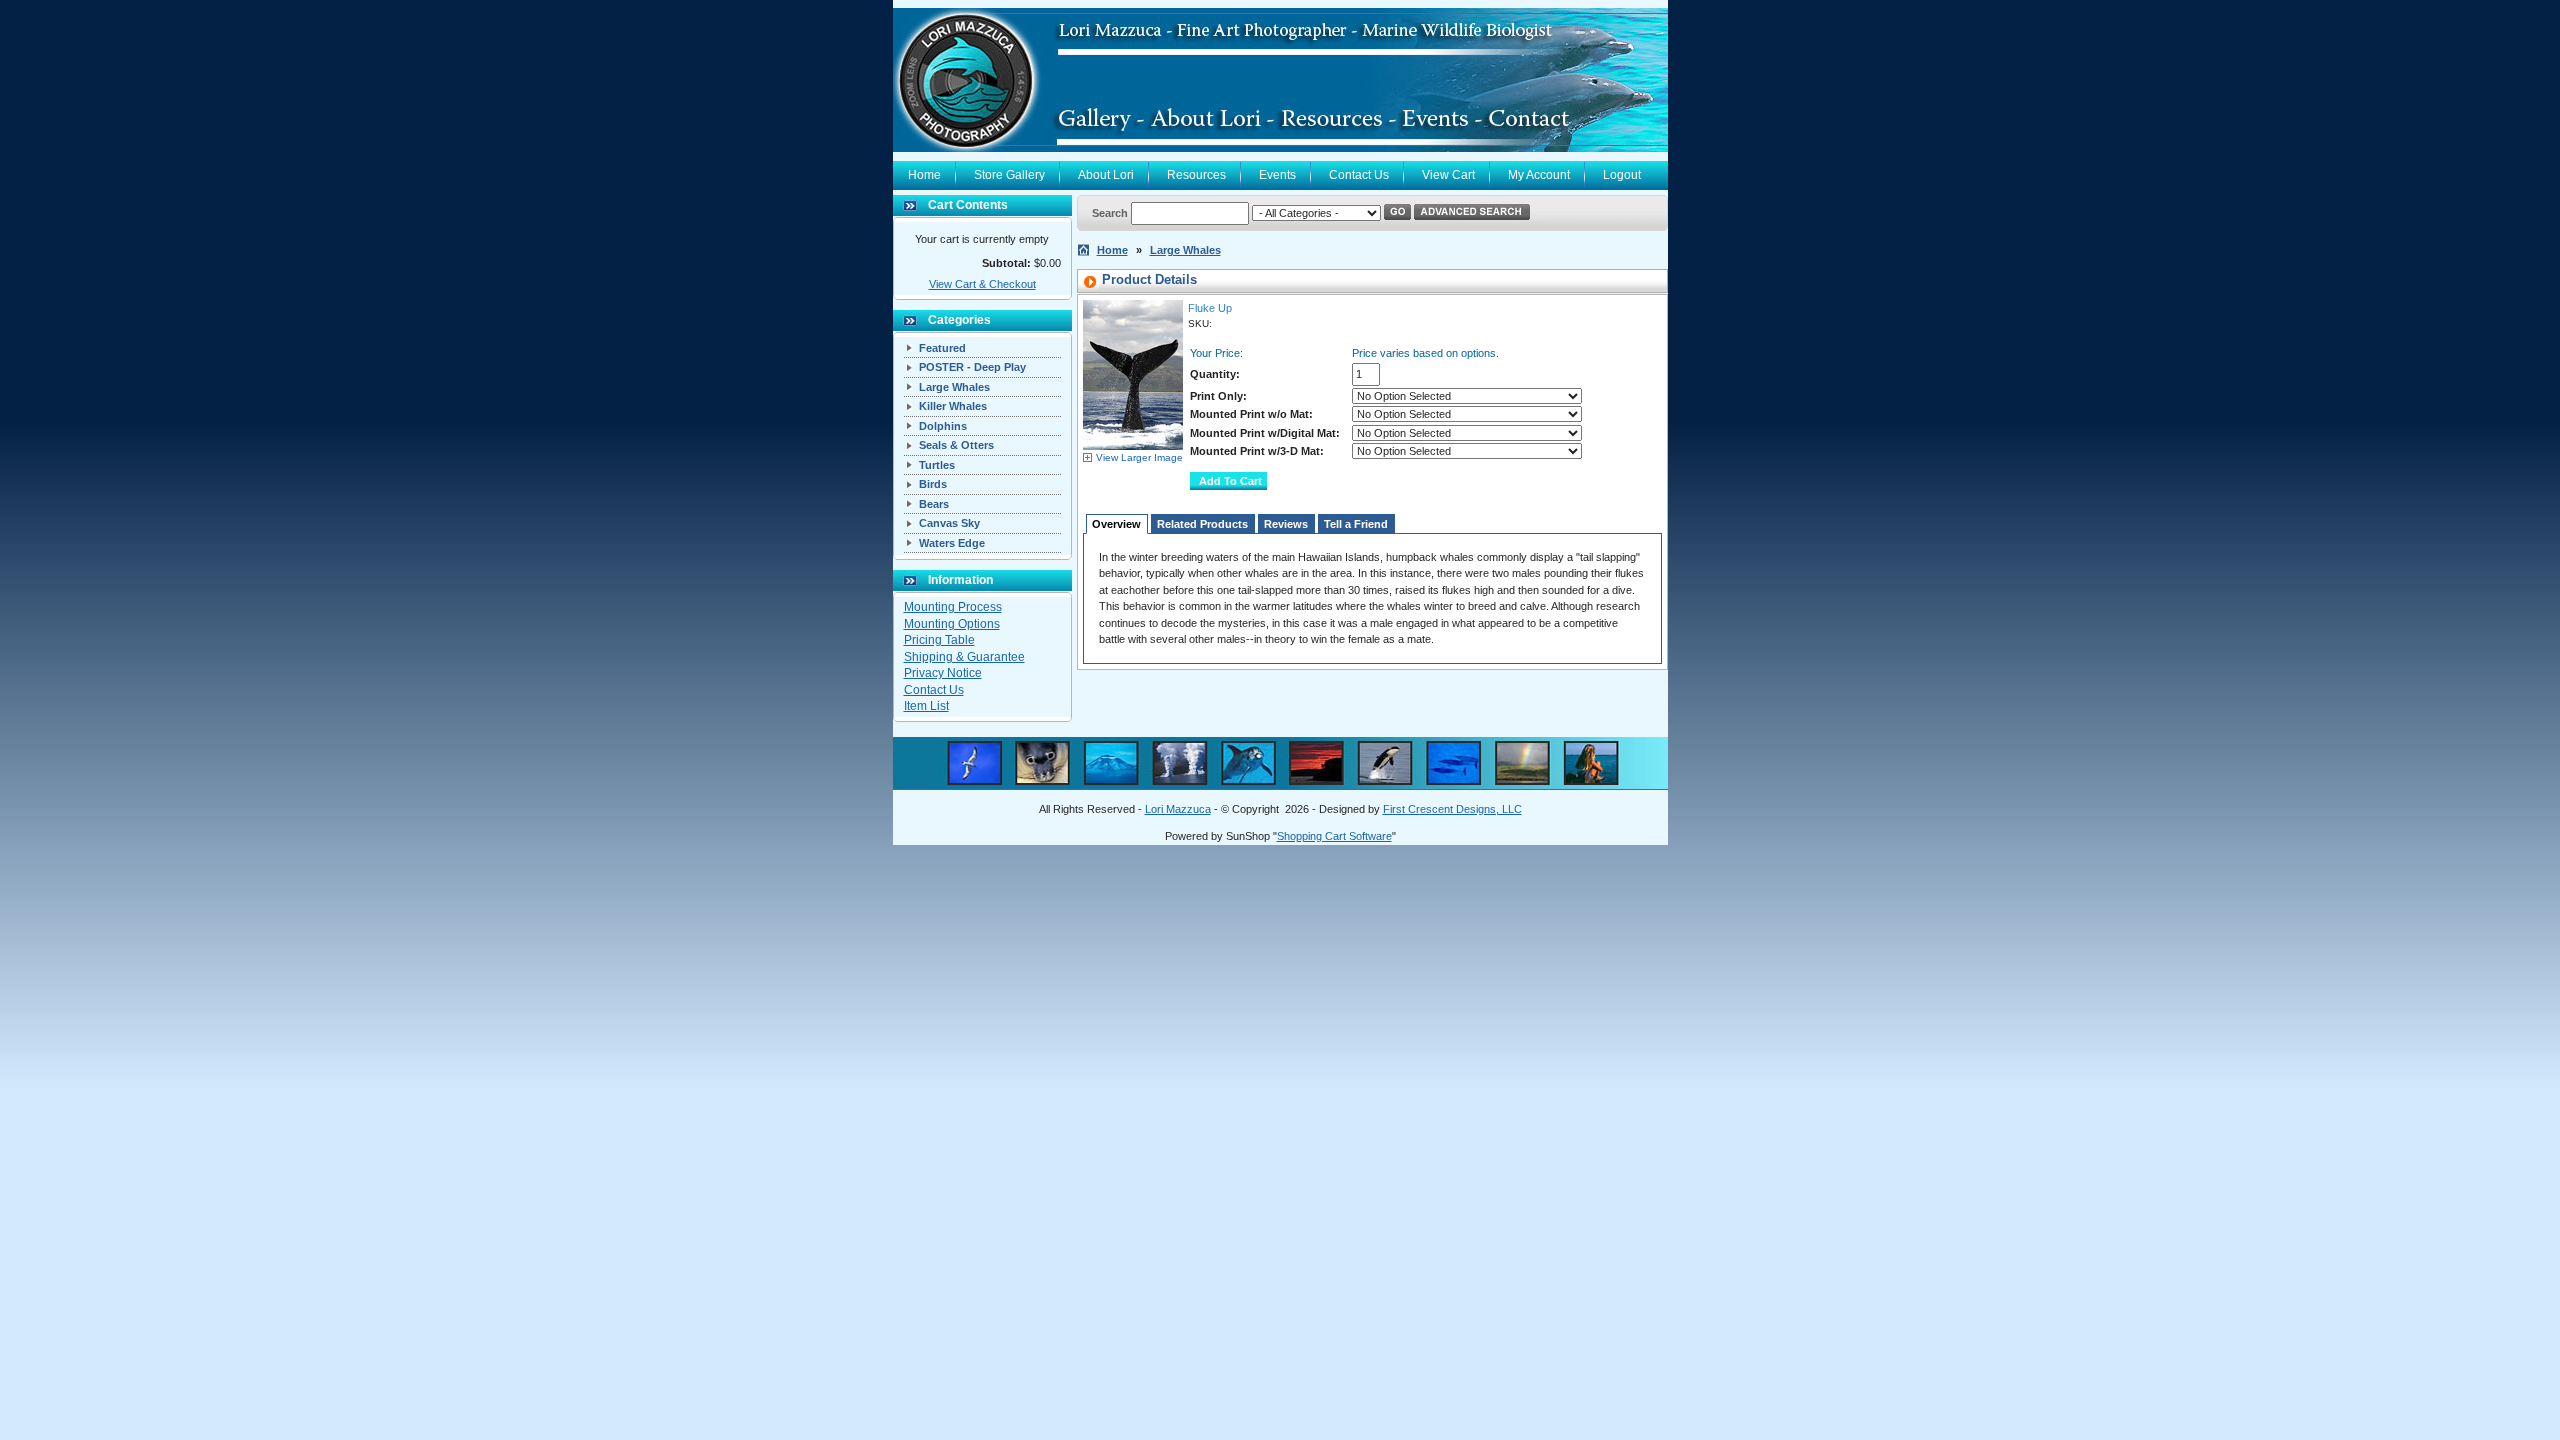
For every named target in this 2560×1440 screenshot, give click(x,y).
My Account (1539, 175)
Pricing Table (939, 640)
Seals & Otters (956, 445)
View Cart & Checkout (982, 284)
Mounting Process (953, 607)
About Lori (1106, 175)
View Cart (1448, 175)
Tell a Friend (1356, 524)
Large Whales (954, 387)
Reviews (1286, 524)
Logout (1622, 175)
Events (1277, 175)
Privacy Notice (943, 673)
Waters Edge (952, 543)
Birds (933, 484)
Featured (942, 348)
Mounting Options (952, 624)
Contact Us (1359, 175)
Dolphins (943, 426)
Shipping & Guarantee (964, 657)
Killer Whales (953, 406)
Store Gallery (1009, 175)
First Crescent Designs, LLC (1452, 809)
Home (924, 175)
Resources (1196, 175)
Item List (926, 706)
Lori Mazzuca (1178, 809)
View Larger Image (1139, 457)
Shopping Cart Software (1334, 836)
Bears (934, 504)
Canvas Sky (949, 523)
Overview (1116, 524)
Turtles (937, 465)
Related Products (1202, 524)
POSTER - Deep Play (972, 367)
